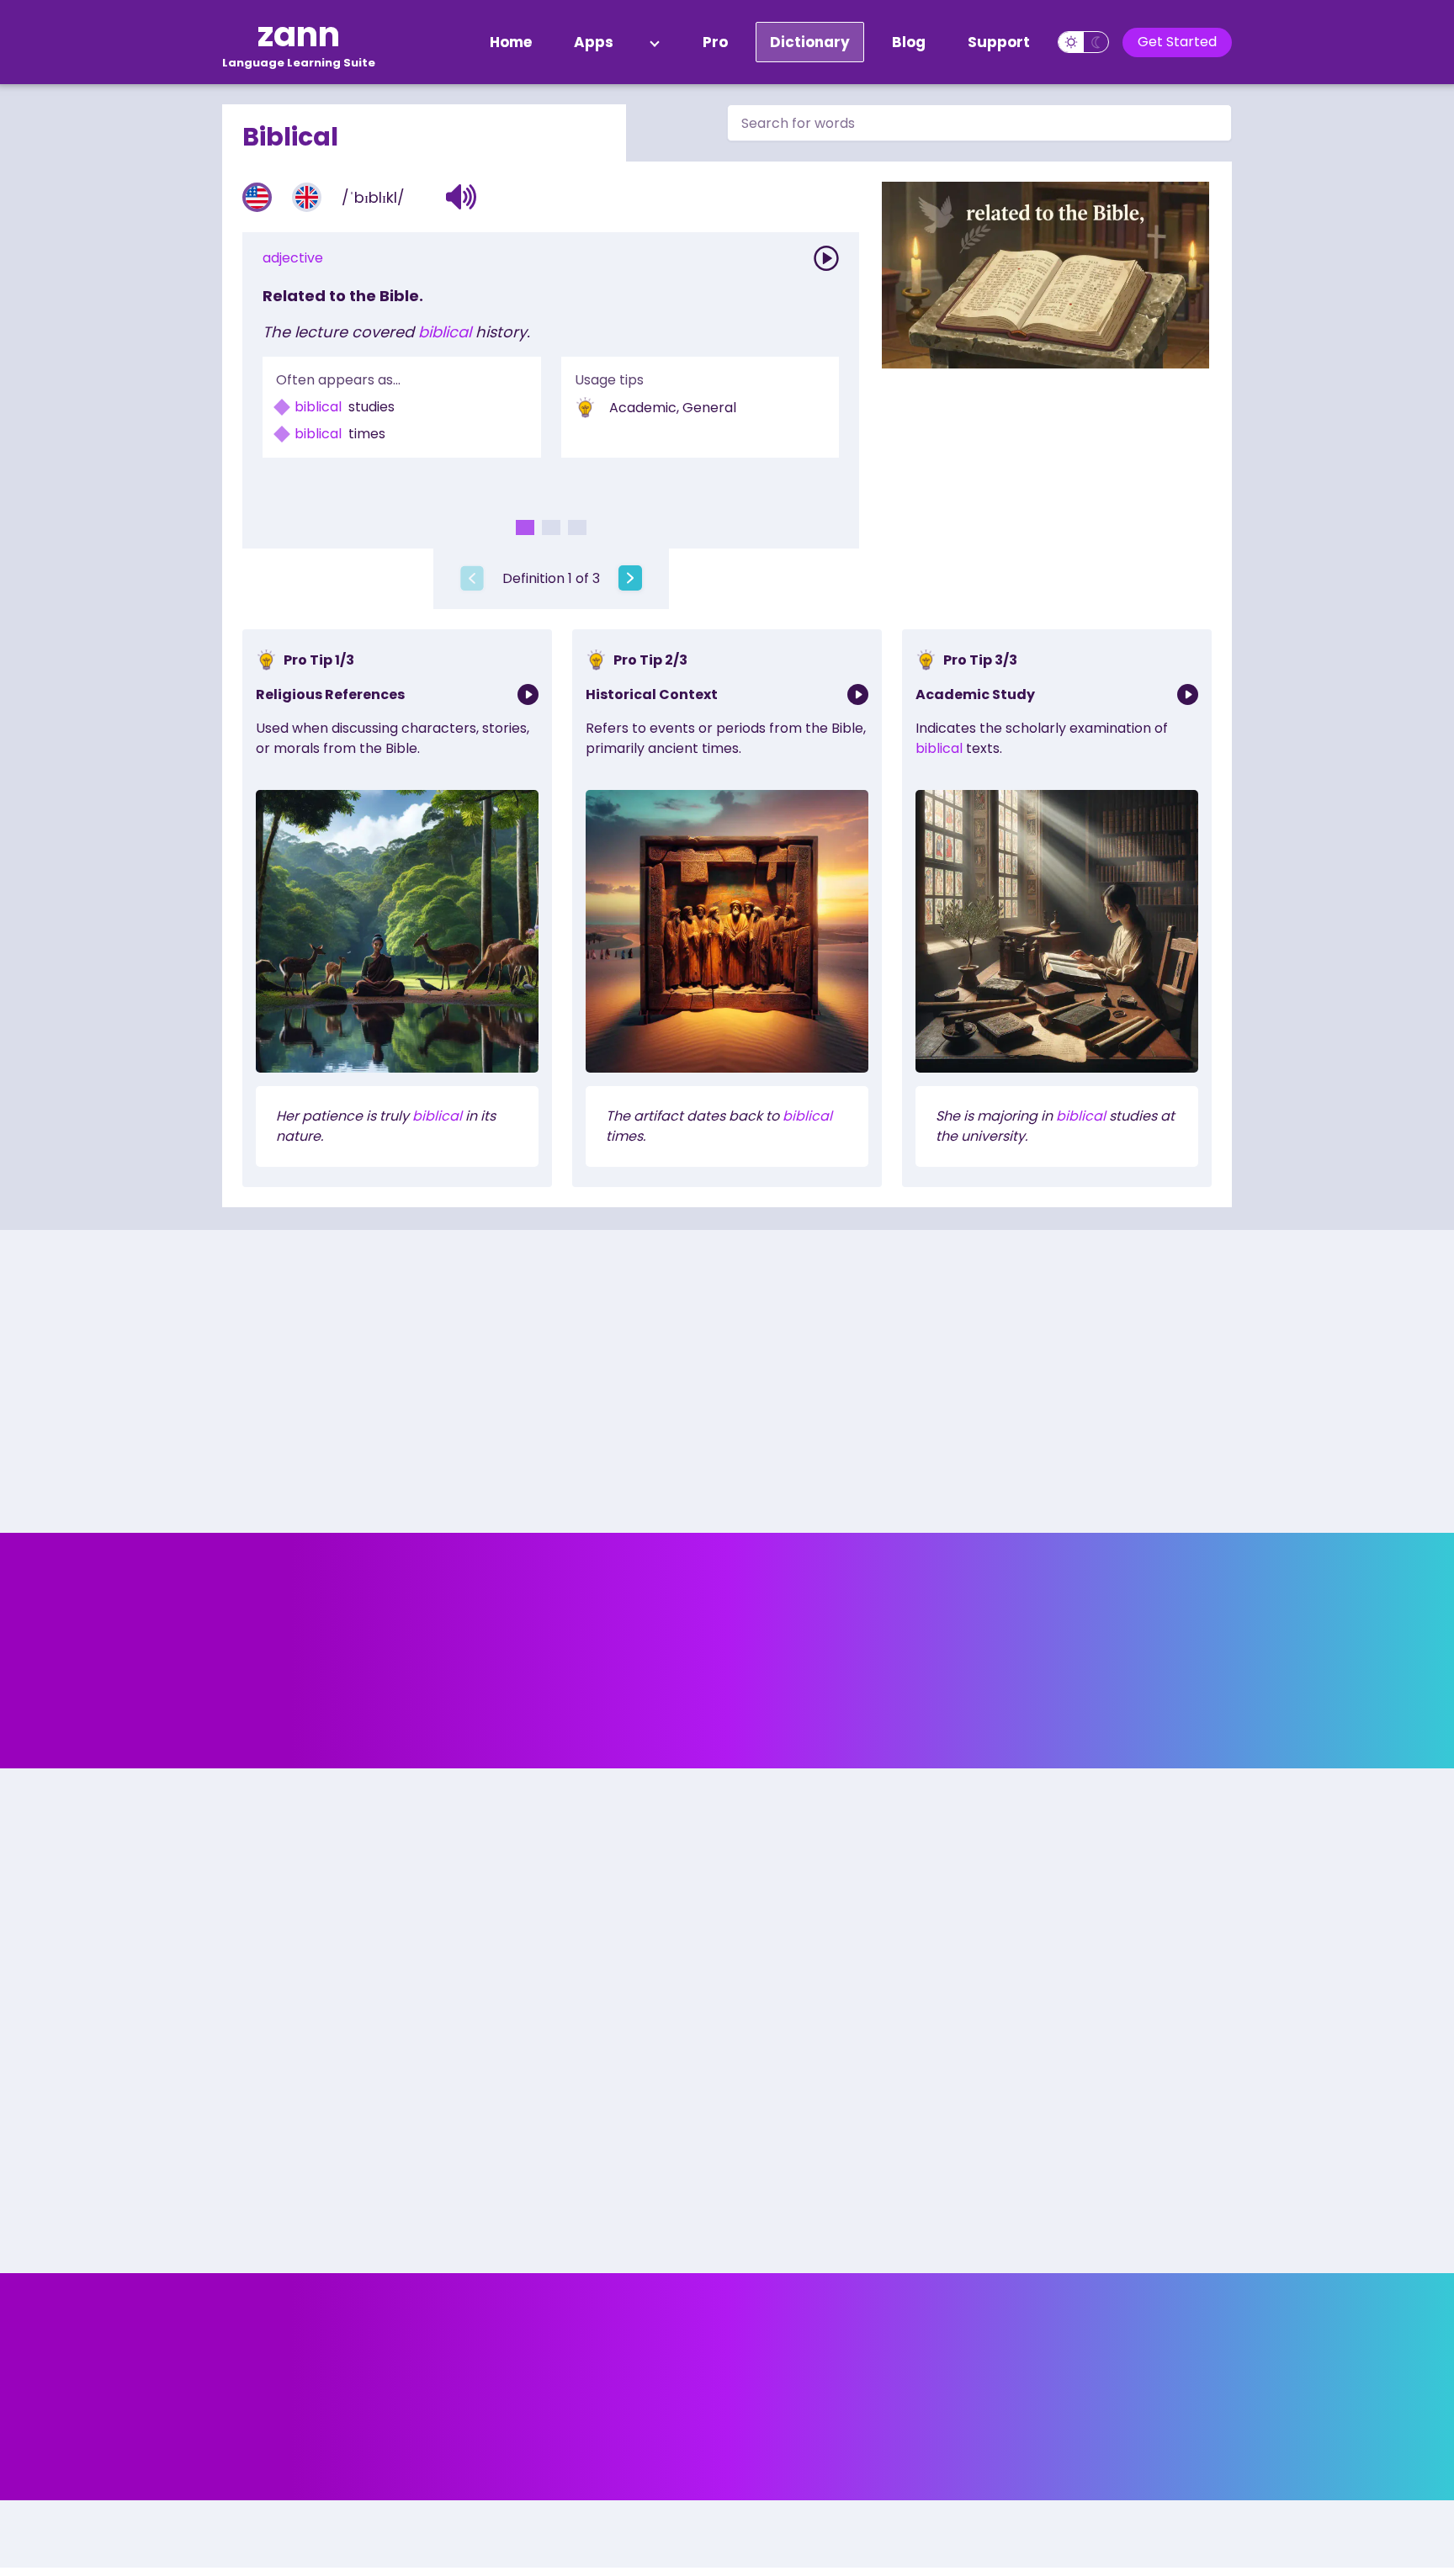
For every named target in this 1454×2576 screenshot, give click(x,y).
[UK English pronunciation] (307, 197)
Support (999, 42)
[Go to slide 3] (577, 527)
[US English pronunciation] (257, 197)
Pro (715, 42)
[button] (462, 197)
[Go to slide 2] (551, 527)
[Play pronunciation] (826, 258)
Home (511, 42)
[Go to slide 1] (525, 527)
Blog (909, 42)
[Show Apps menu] (655, 42)
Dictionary (810, 42)
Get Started (1177, 42)
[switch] (1083, 42)
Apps (594, 42)
